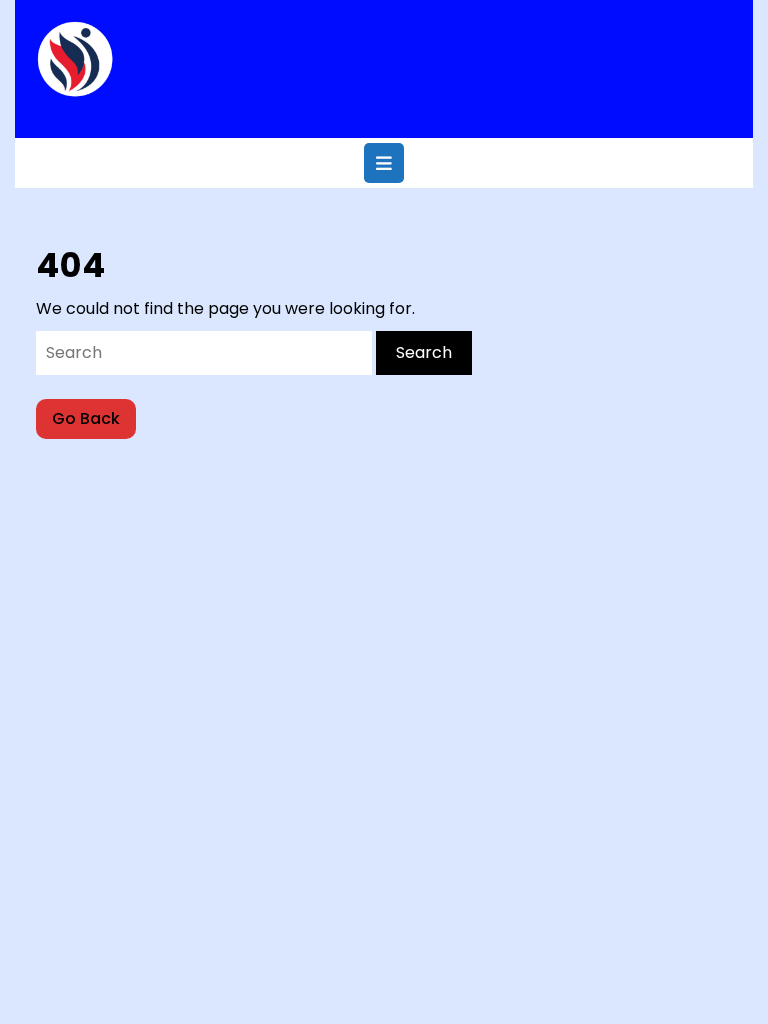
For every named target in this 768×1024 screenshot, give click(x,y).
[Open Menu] (384, 163)
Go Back (94, 422)
